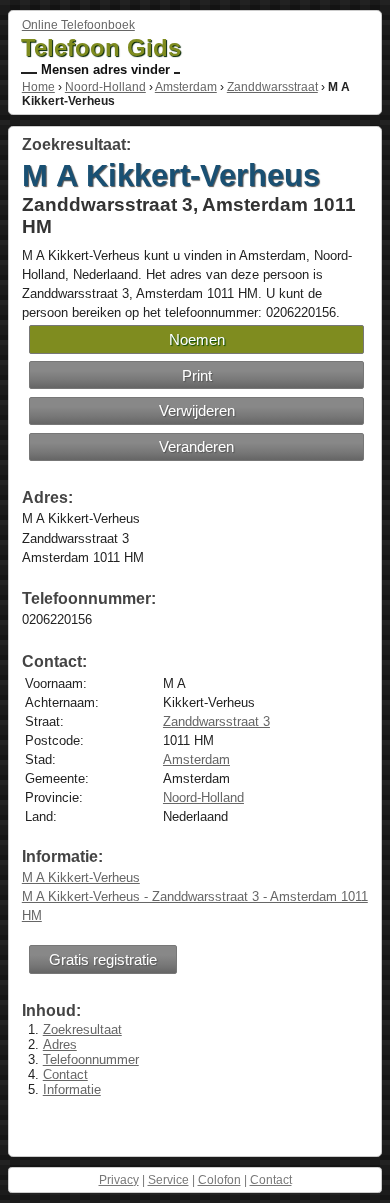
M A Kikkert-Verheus (81, 877)
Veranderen (196, 446)
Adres (60, 1044)
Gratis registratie (103, 959)
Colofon (219, 1180)
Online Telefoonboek (78, 25)
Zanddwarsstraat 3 (216, 721)
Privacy (119, 1180)
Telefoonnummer (91, 1059)
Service (168, 1180)
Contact (65, 1074)
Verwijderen (197, 410)
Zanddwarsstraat (272, 87)
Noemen (197, 339)
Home (38, 87)
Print (197, 375)
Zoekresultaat (82, 1029)
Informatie (72, 1089)
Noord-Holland (105, 87)
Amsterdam (186, 87)
